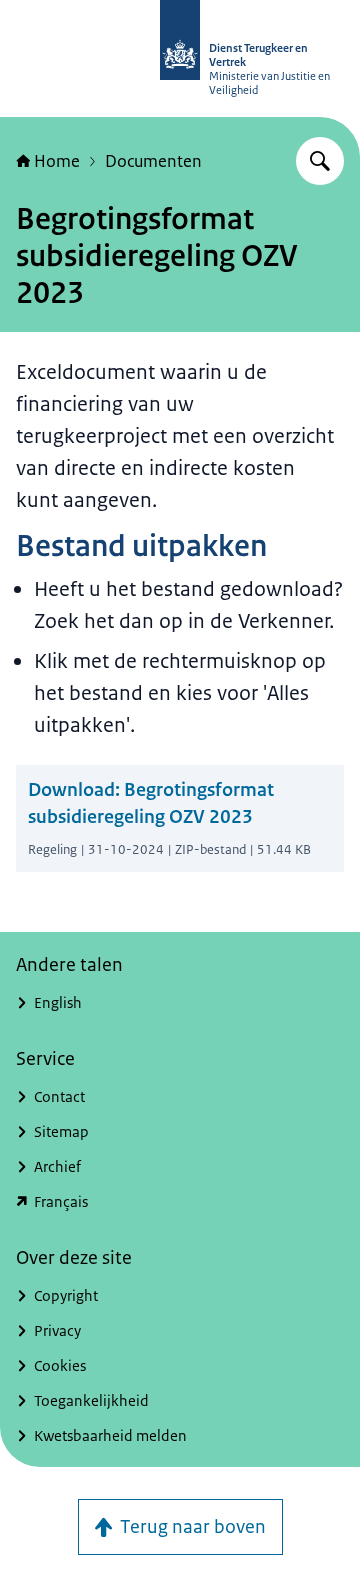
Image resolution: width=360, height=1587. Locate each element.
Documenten (153, 161)
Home (57, 161)
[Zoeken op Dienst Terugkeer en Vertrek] (320, 161)
